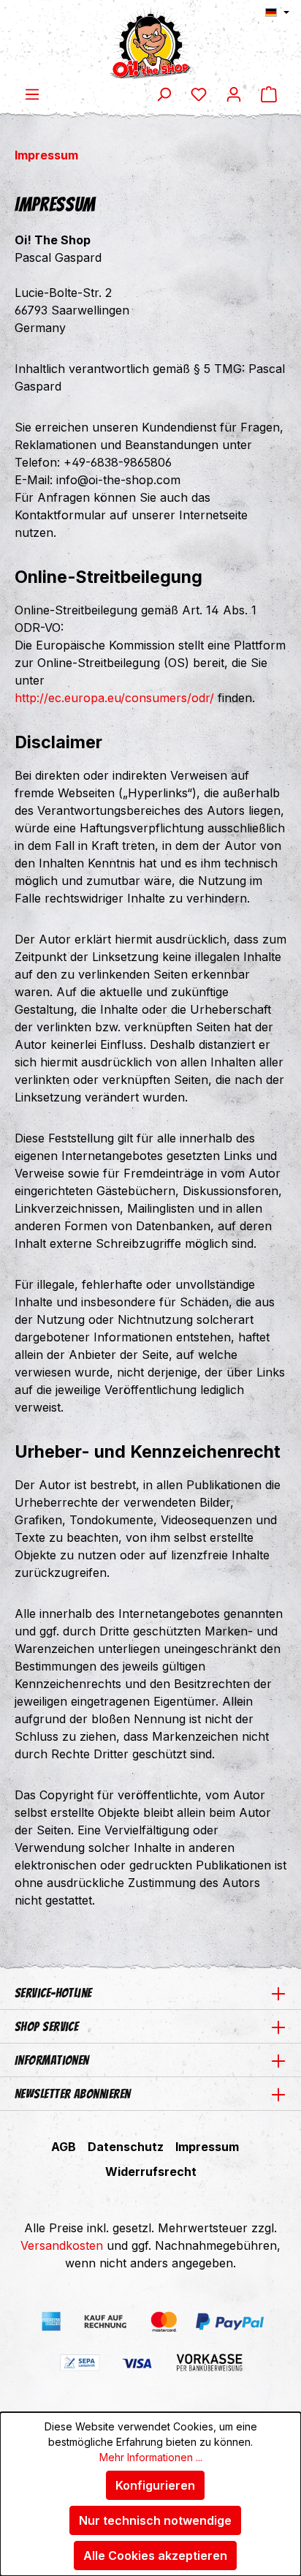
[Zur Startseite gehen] (150, 42)
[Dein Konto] (234, 94)
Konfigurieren (155, 2485)
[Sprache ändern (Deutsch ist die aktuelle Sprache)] (277, 12)
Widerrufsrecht (151, 2172)
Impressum (207, 2147)
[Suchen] (164, 94)
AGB (64, 2147)
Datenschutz (126, 2147)
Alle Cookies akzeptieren (155, 2556)
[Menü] (32, 94)
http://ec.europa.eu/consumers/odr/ (114, 698)
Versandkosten (62, 2245)
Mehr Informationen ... (151, 2457)
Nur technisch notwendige (155, 2520)
